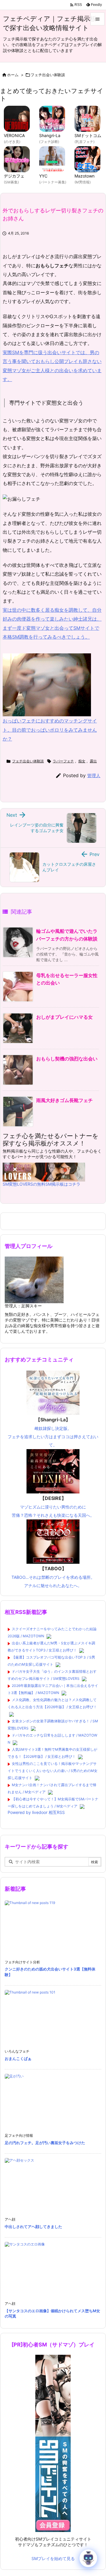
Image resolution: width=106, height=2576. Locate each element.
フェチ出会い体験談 (48, 75)
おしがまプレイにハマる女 (64, 1017)
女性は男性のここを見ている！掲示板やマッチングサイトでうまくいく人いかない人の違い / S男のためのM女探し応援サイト (53, 1771)
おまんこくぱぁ (18, 2058)
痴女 (82, 761)
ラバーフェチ (63, 761)
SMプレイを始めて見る (53, 2558)
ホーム (13, 75)
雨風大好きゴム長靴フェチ (64, 1100)
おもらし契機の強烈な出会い (67, 1059)
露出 (93, 761)
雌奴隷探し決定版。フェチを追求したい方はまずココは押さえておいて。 (53, 1432)
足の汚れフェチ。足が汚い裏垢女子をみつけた (45, 2143)
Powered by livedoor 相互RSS (36, 1812)
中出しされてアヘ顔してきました (33, 2227)
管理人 (94, 776)
